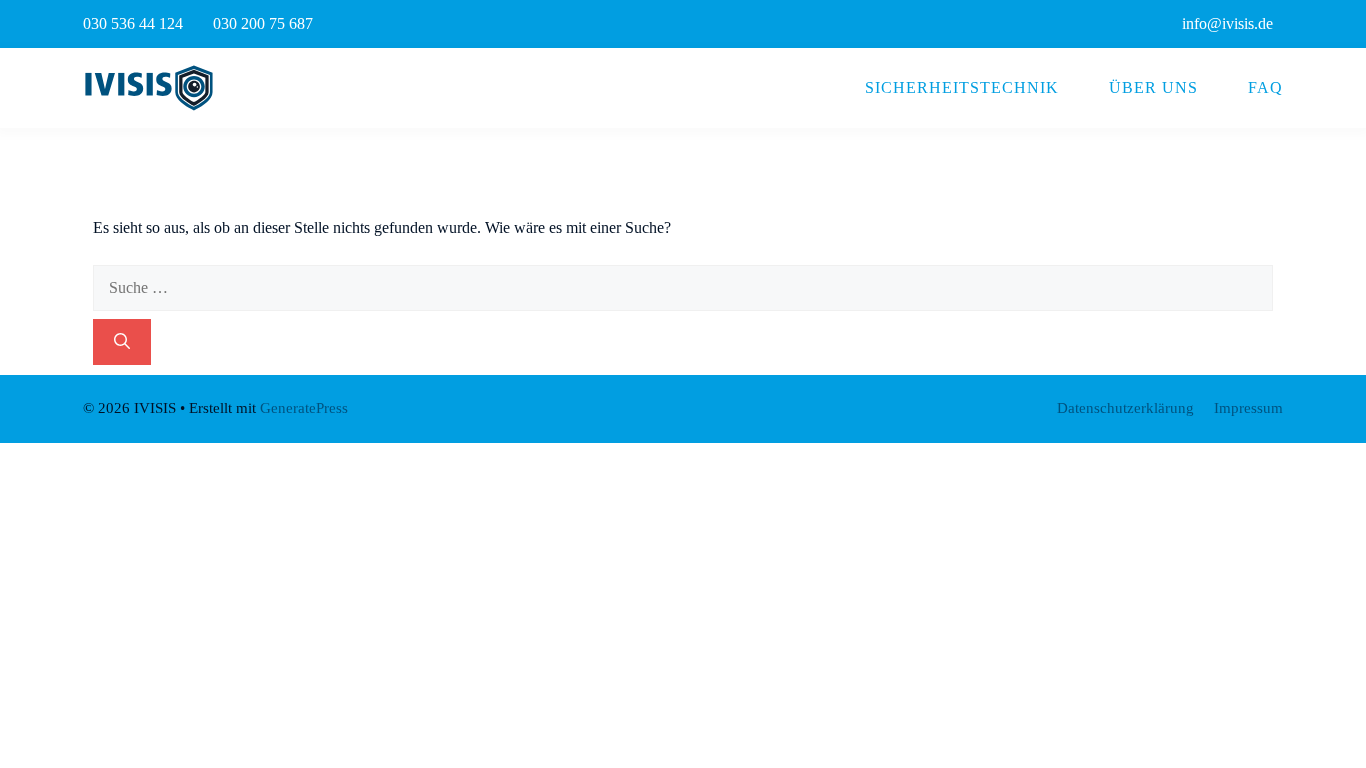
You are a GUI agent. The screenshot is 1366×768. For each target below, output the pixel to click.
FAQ (1265, 87)
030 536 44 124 (133, 23)
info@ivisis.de (1227, 23)
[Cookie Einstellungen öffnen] (44, 742)
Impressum (1248, 408)
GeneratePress (304, 408)
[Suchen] (122, 342)
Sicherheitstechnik (962, 87)
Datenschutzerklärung (1125, 408)
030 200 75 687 (263, 23)
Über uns (1153, 87)
